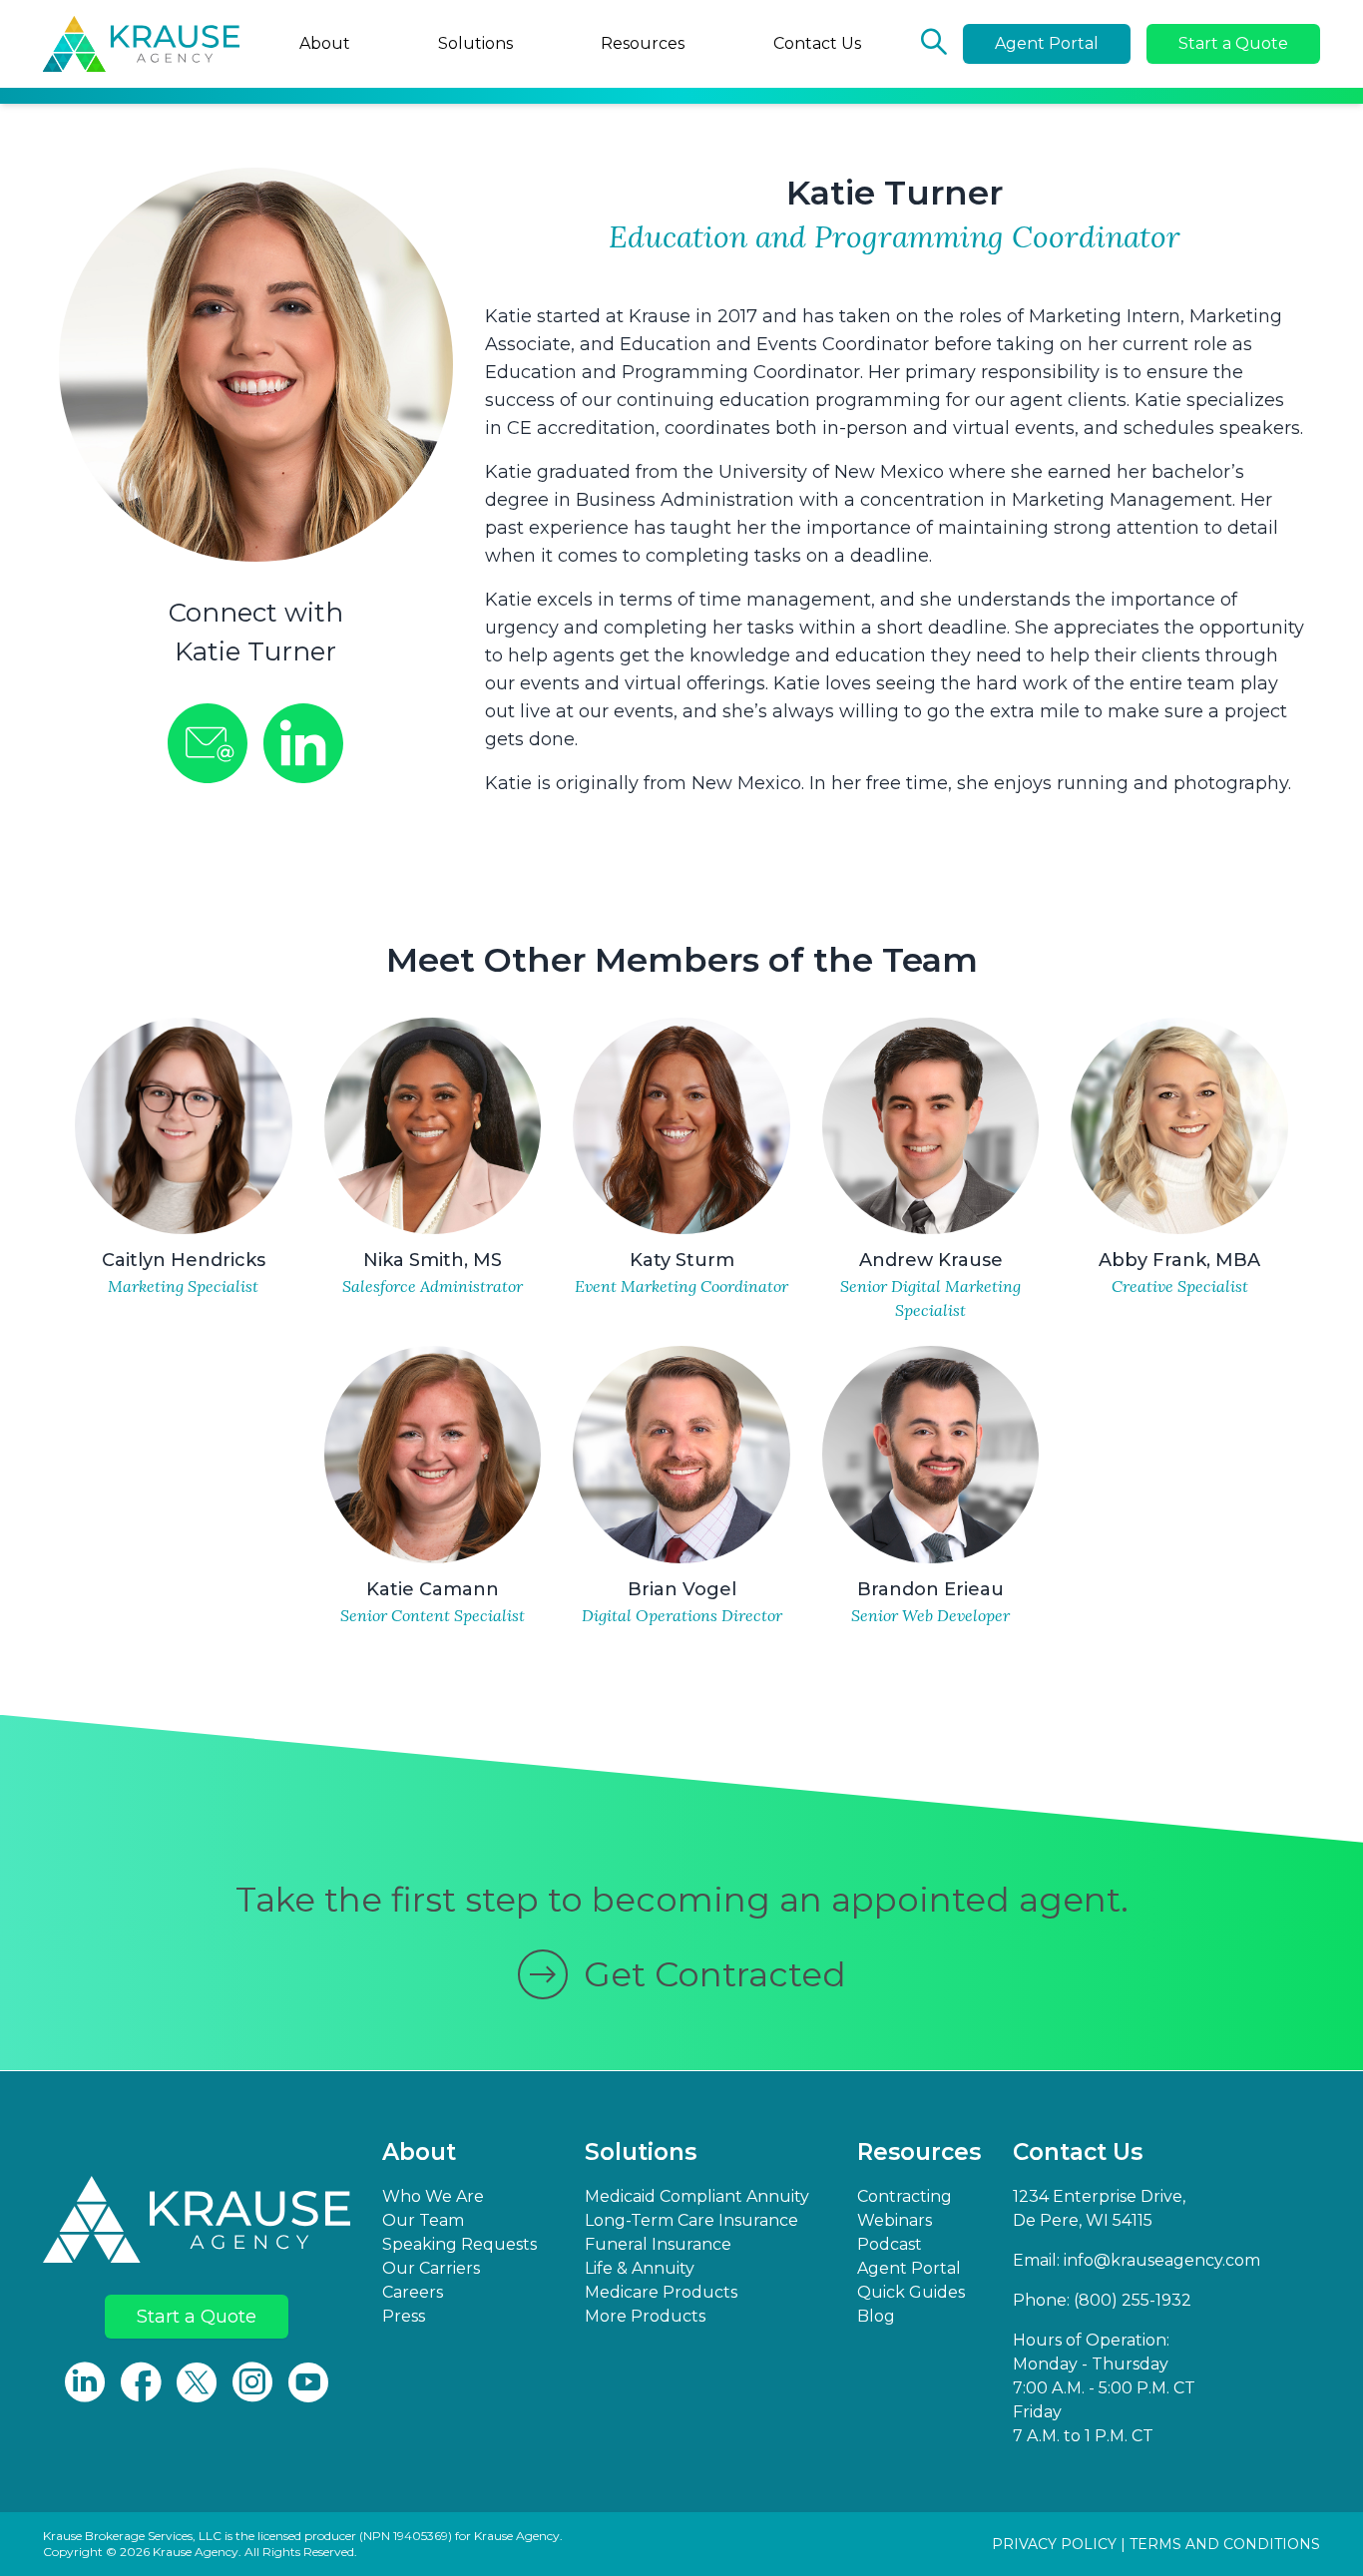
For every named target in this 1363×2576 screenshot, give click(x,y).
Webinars (895, 2220)
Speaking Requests (459, 2244)
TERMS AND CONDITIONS (1225, 2544)
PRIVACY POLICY (1054, 2544)
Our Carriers (431, 2268)
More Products (645, 2316)
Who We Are (433, 2196)
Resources (643, 43)
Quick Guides (911, 2292)
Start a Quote (1233, 43)
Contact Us (817, 43)
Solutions (475, 43)
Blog (876, 2316)
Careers (413, 2292)
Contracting (905, 2196)
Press (404, 2316)
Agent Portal (1047, 43)
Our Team (423, 2220)
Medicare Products (661, 2292)
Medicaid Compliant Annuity (697, 2196)
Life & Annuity (640, 2268)
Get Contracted (715, 1974)
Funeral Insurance (658, 2244)
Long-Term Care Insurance (691, 2220)
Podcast (890, 2244)
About (325, 43)
